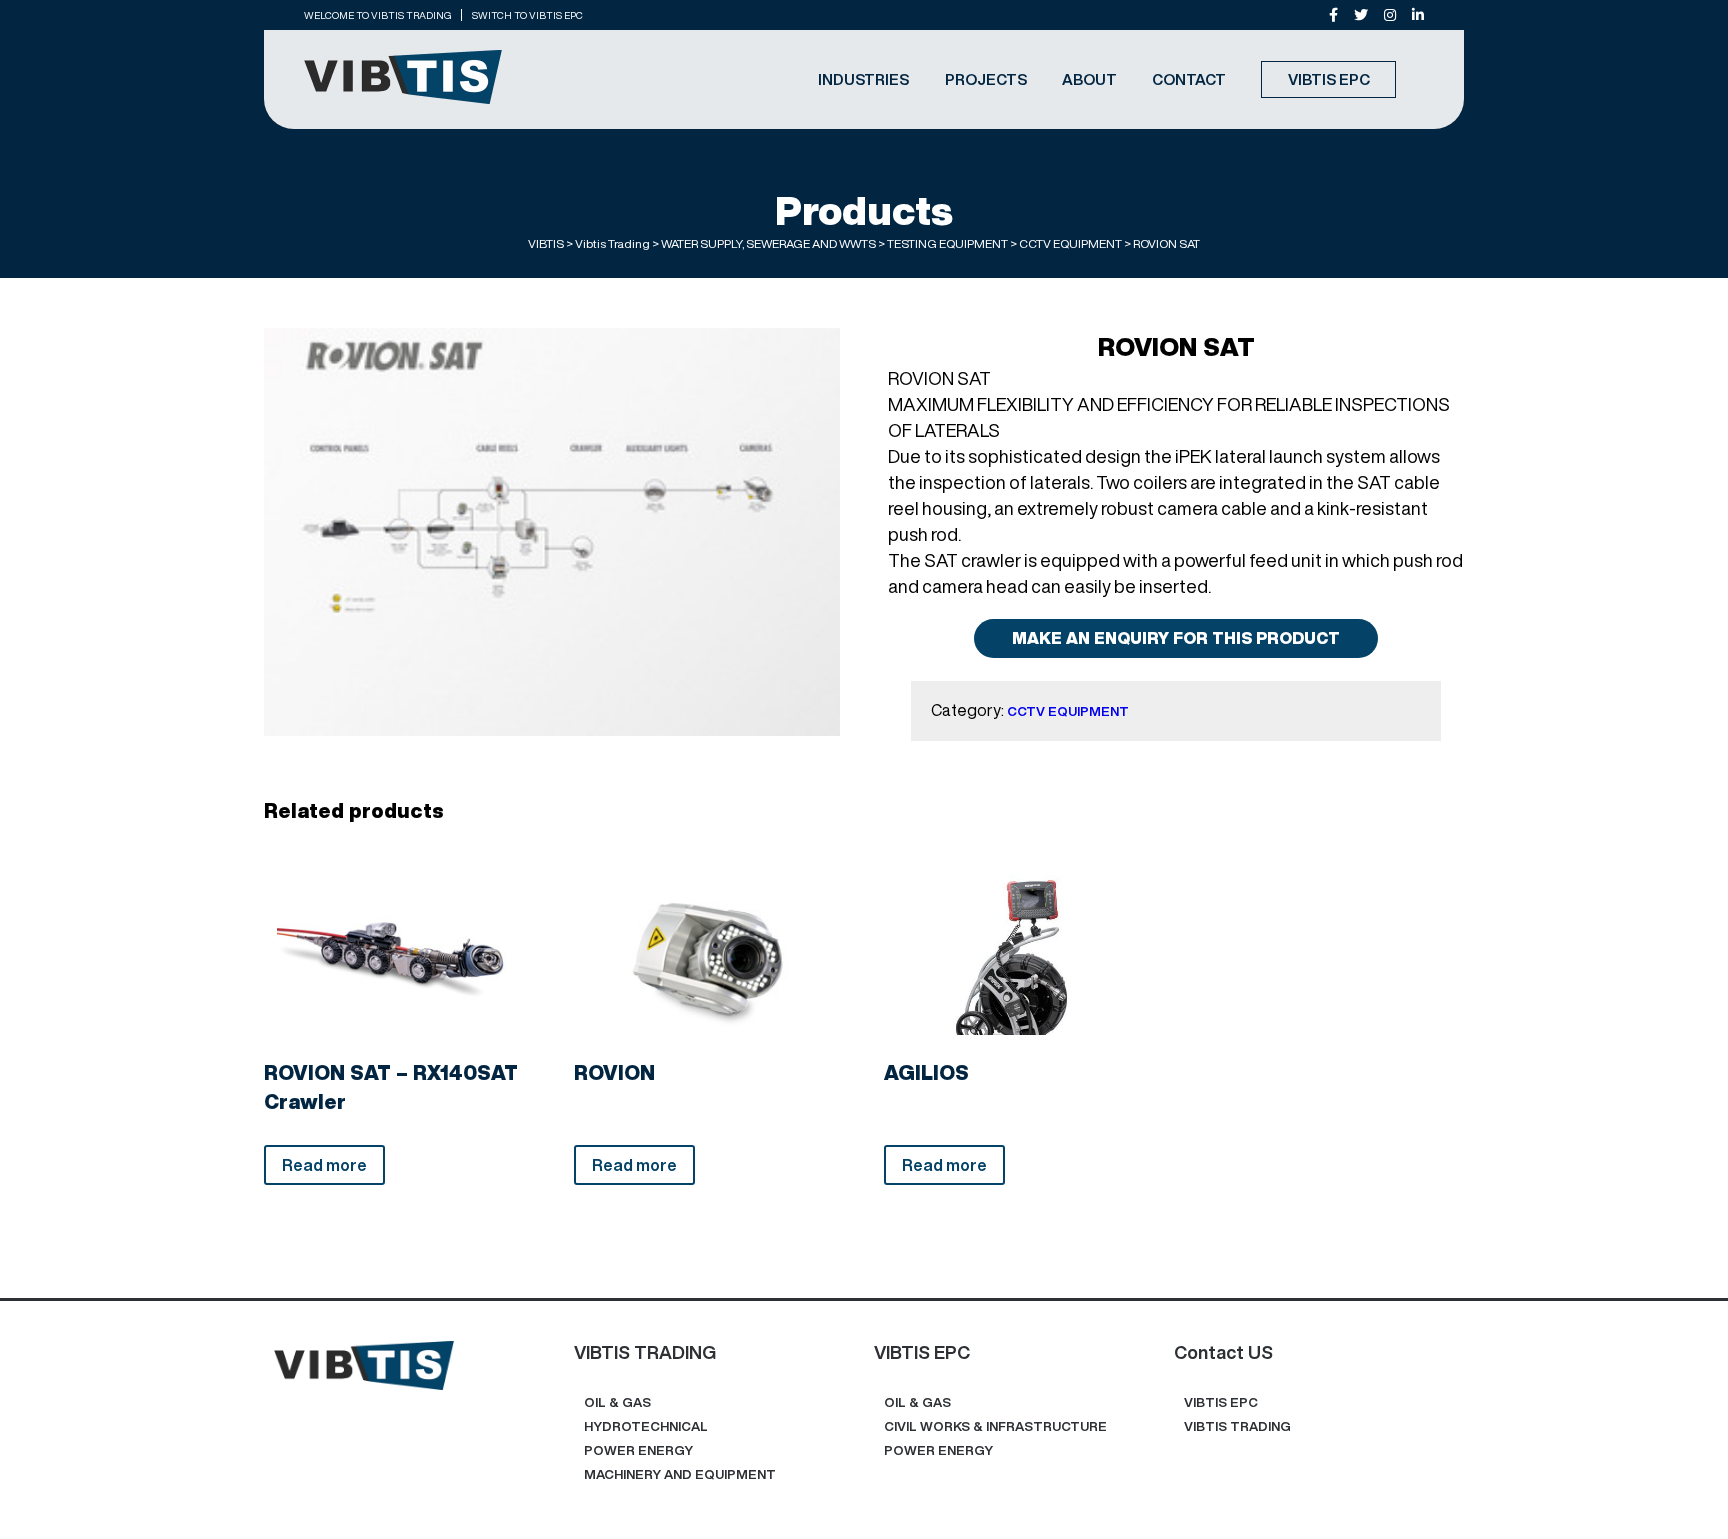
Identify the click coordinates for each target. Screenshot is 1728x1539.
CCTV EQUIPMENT (1068, 711)
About (1089, 79)
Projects (986, 79)
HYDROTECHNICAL (646, 1426)
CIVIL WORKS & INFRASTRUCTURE (995, 1426)
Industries (863, 79)
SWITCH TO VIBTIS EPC (527, 15)
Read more (324, 1165)
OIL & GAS (617, 1402)
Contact (1189, 79)
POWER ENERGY (638, 1450)
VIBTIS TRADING (1237, 1426)
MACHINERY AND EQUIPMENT (680, 1474)
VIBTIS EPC (1329, 79)
